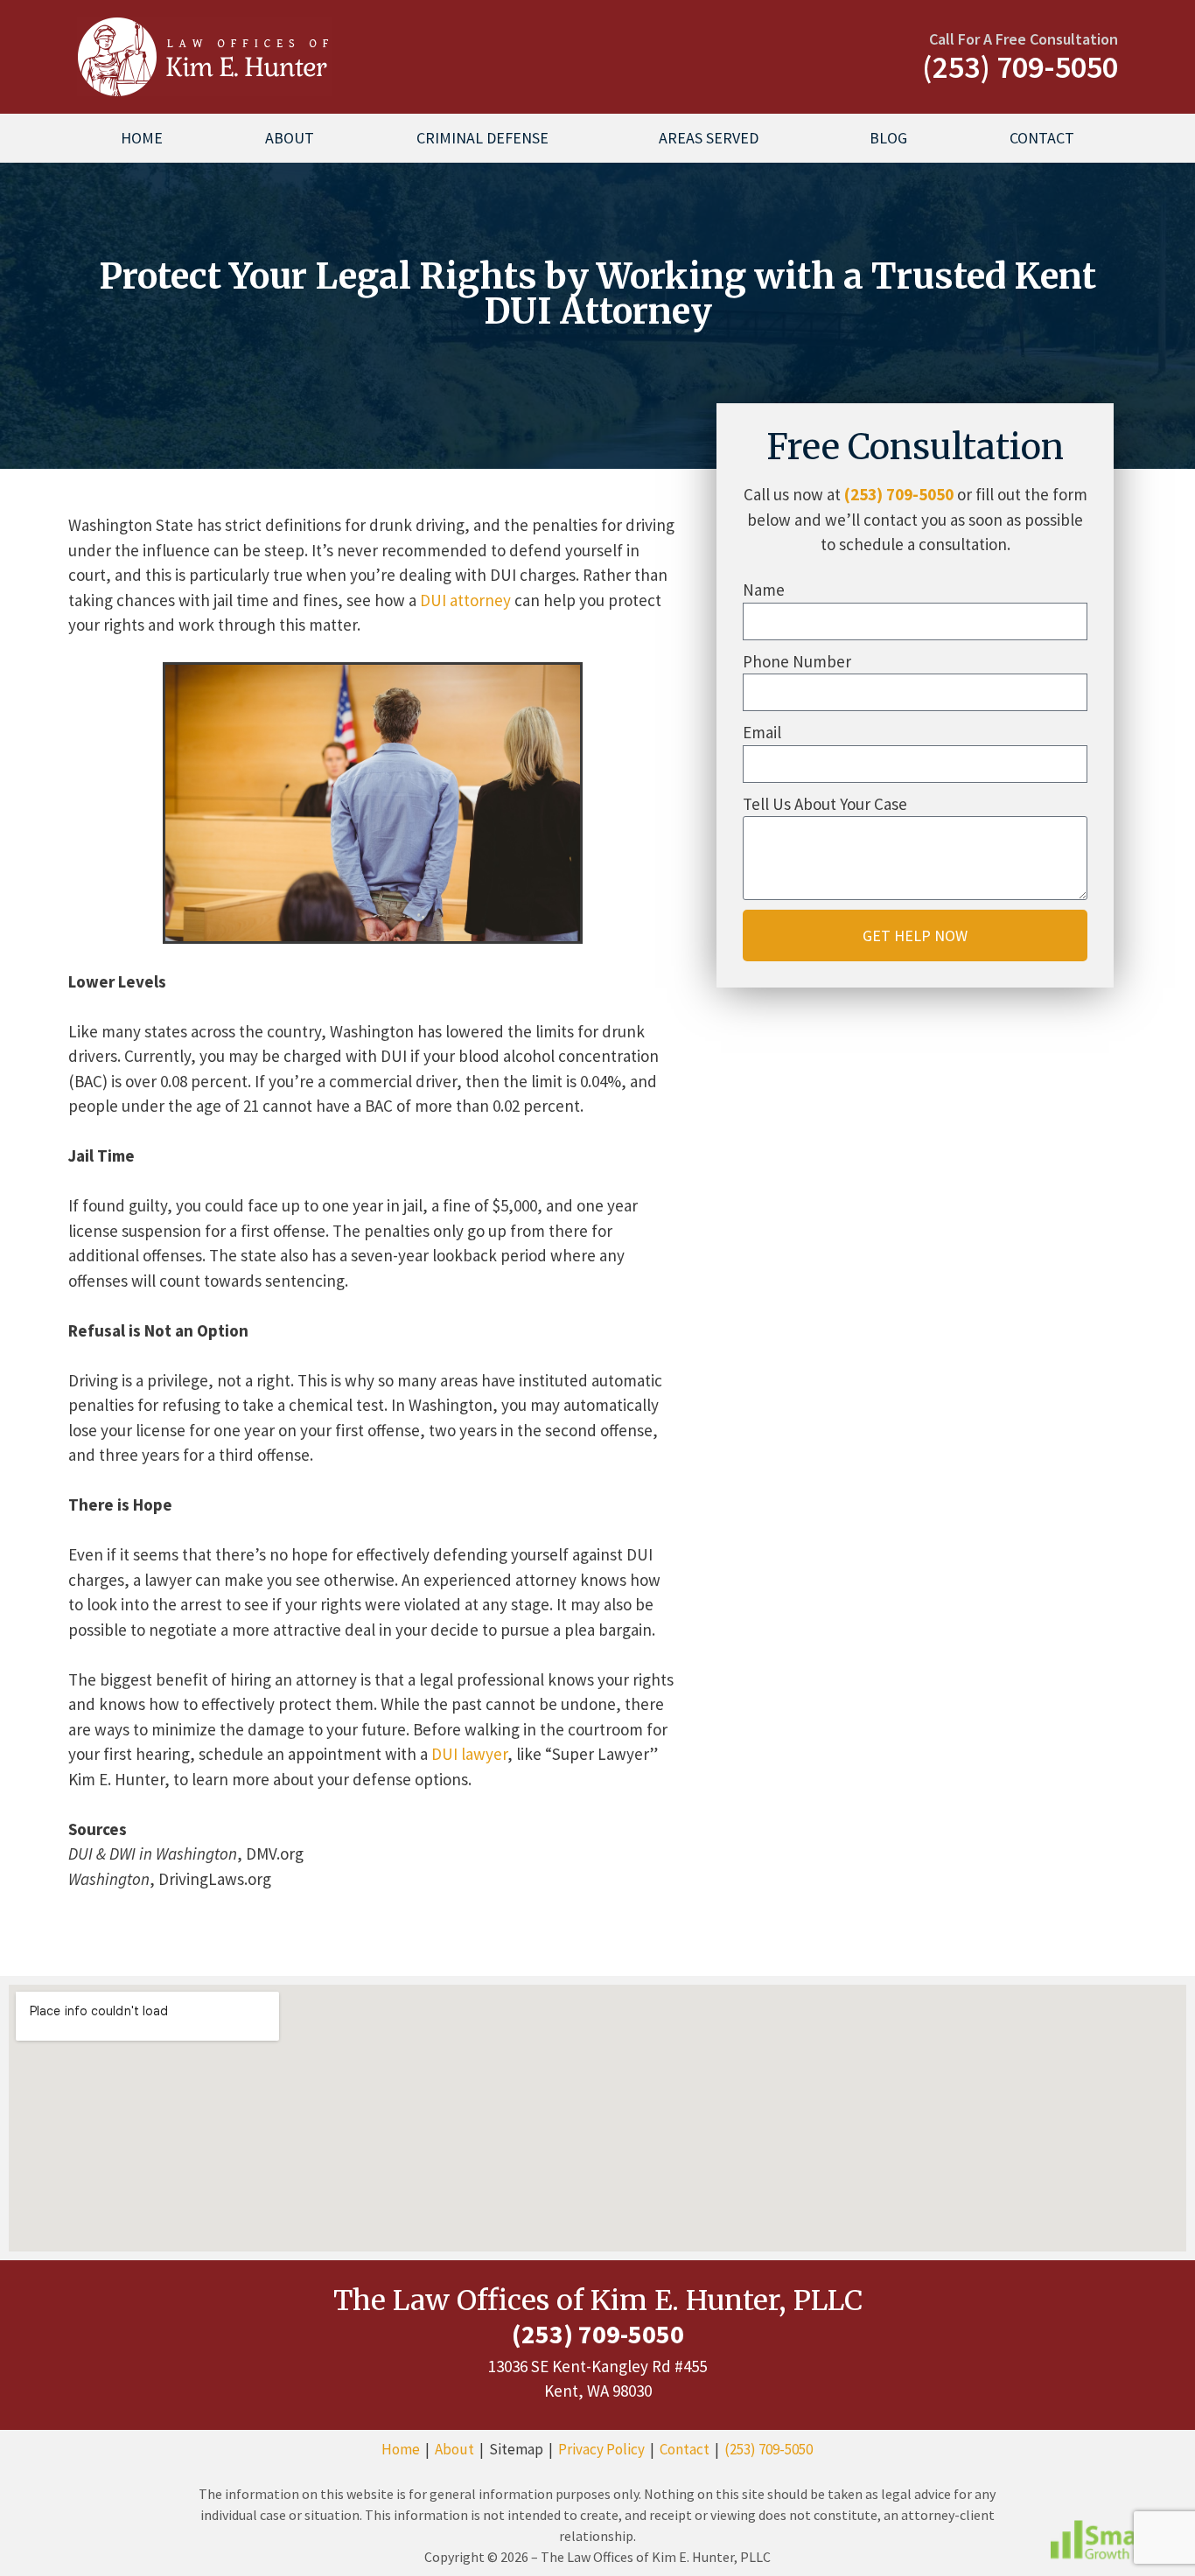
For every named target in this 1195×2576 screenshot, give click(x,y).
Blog (888, 138)
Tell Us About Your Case (825, 804)
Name (764, 590)
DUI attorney (465, 600)
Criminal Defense (482, 138)
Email (762, 732)
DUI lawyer (469, 1754)
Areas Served (709, 138)
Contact (1042, 138)
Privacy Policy (601, 2449)
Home (142, 138)
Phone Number (797, 661)
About (290, 138)
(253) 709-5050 (899, 494)
